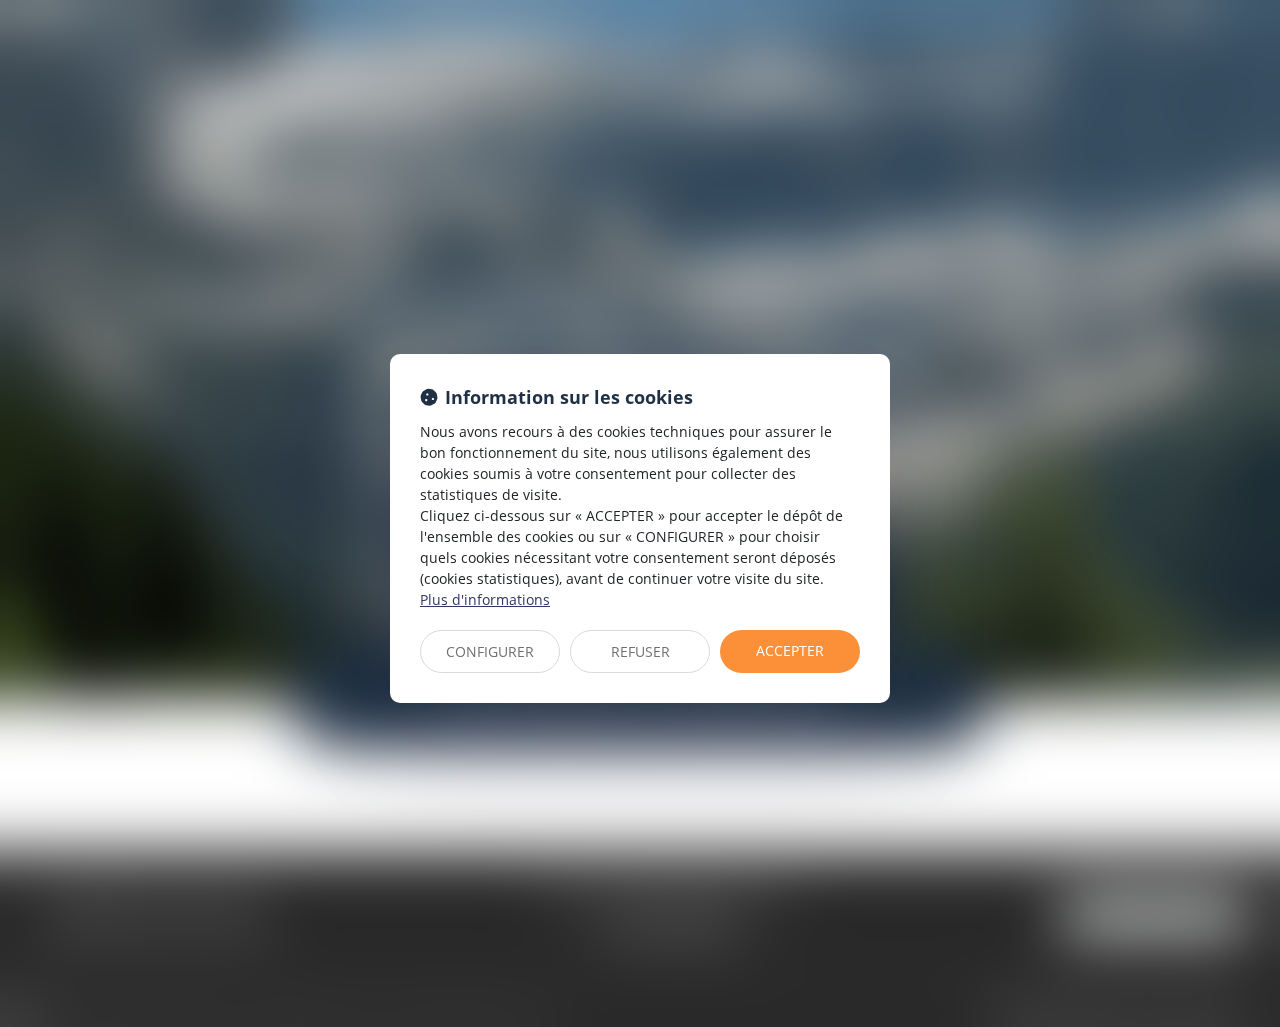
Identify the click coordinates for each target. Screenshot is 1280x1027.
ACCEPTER (790, 650)
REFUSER (640, 651)
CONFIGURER (490, 651)
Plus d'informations (485, 599)
